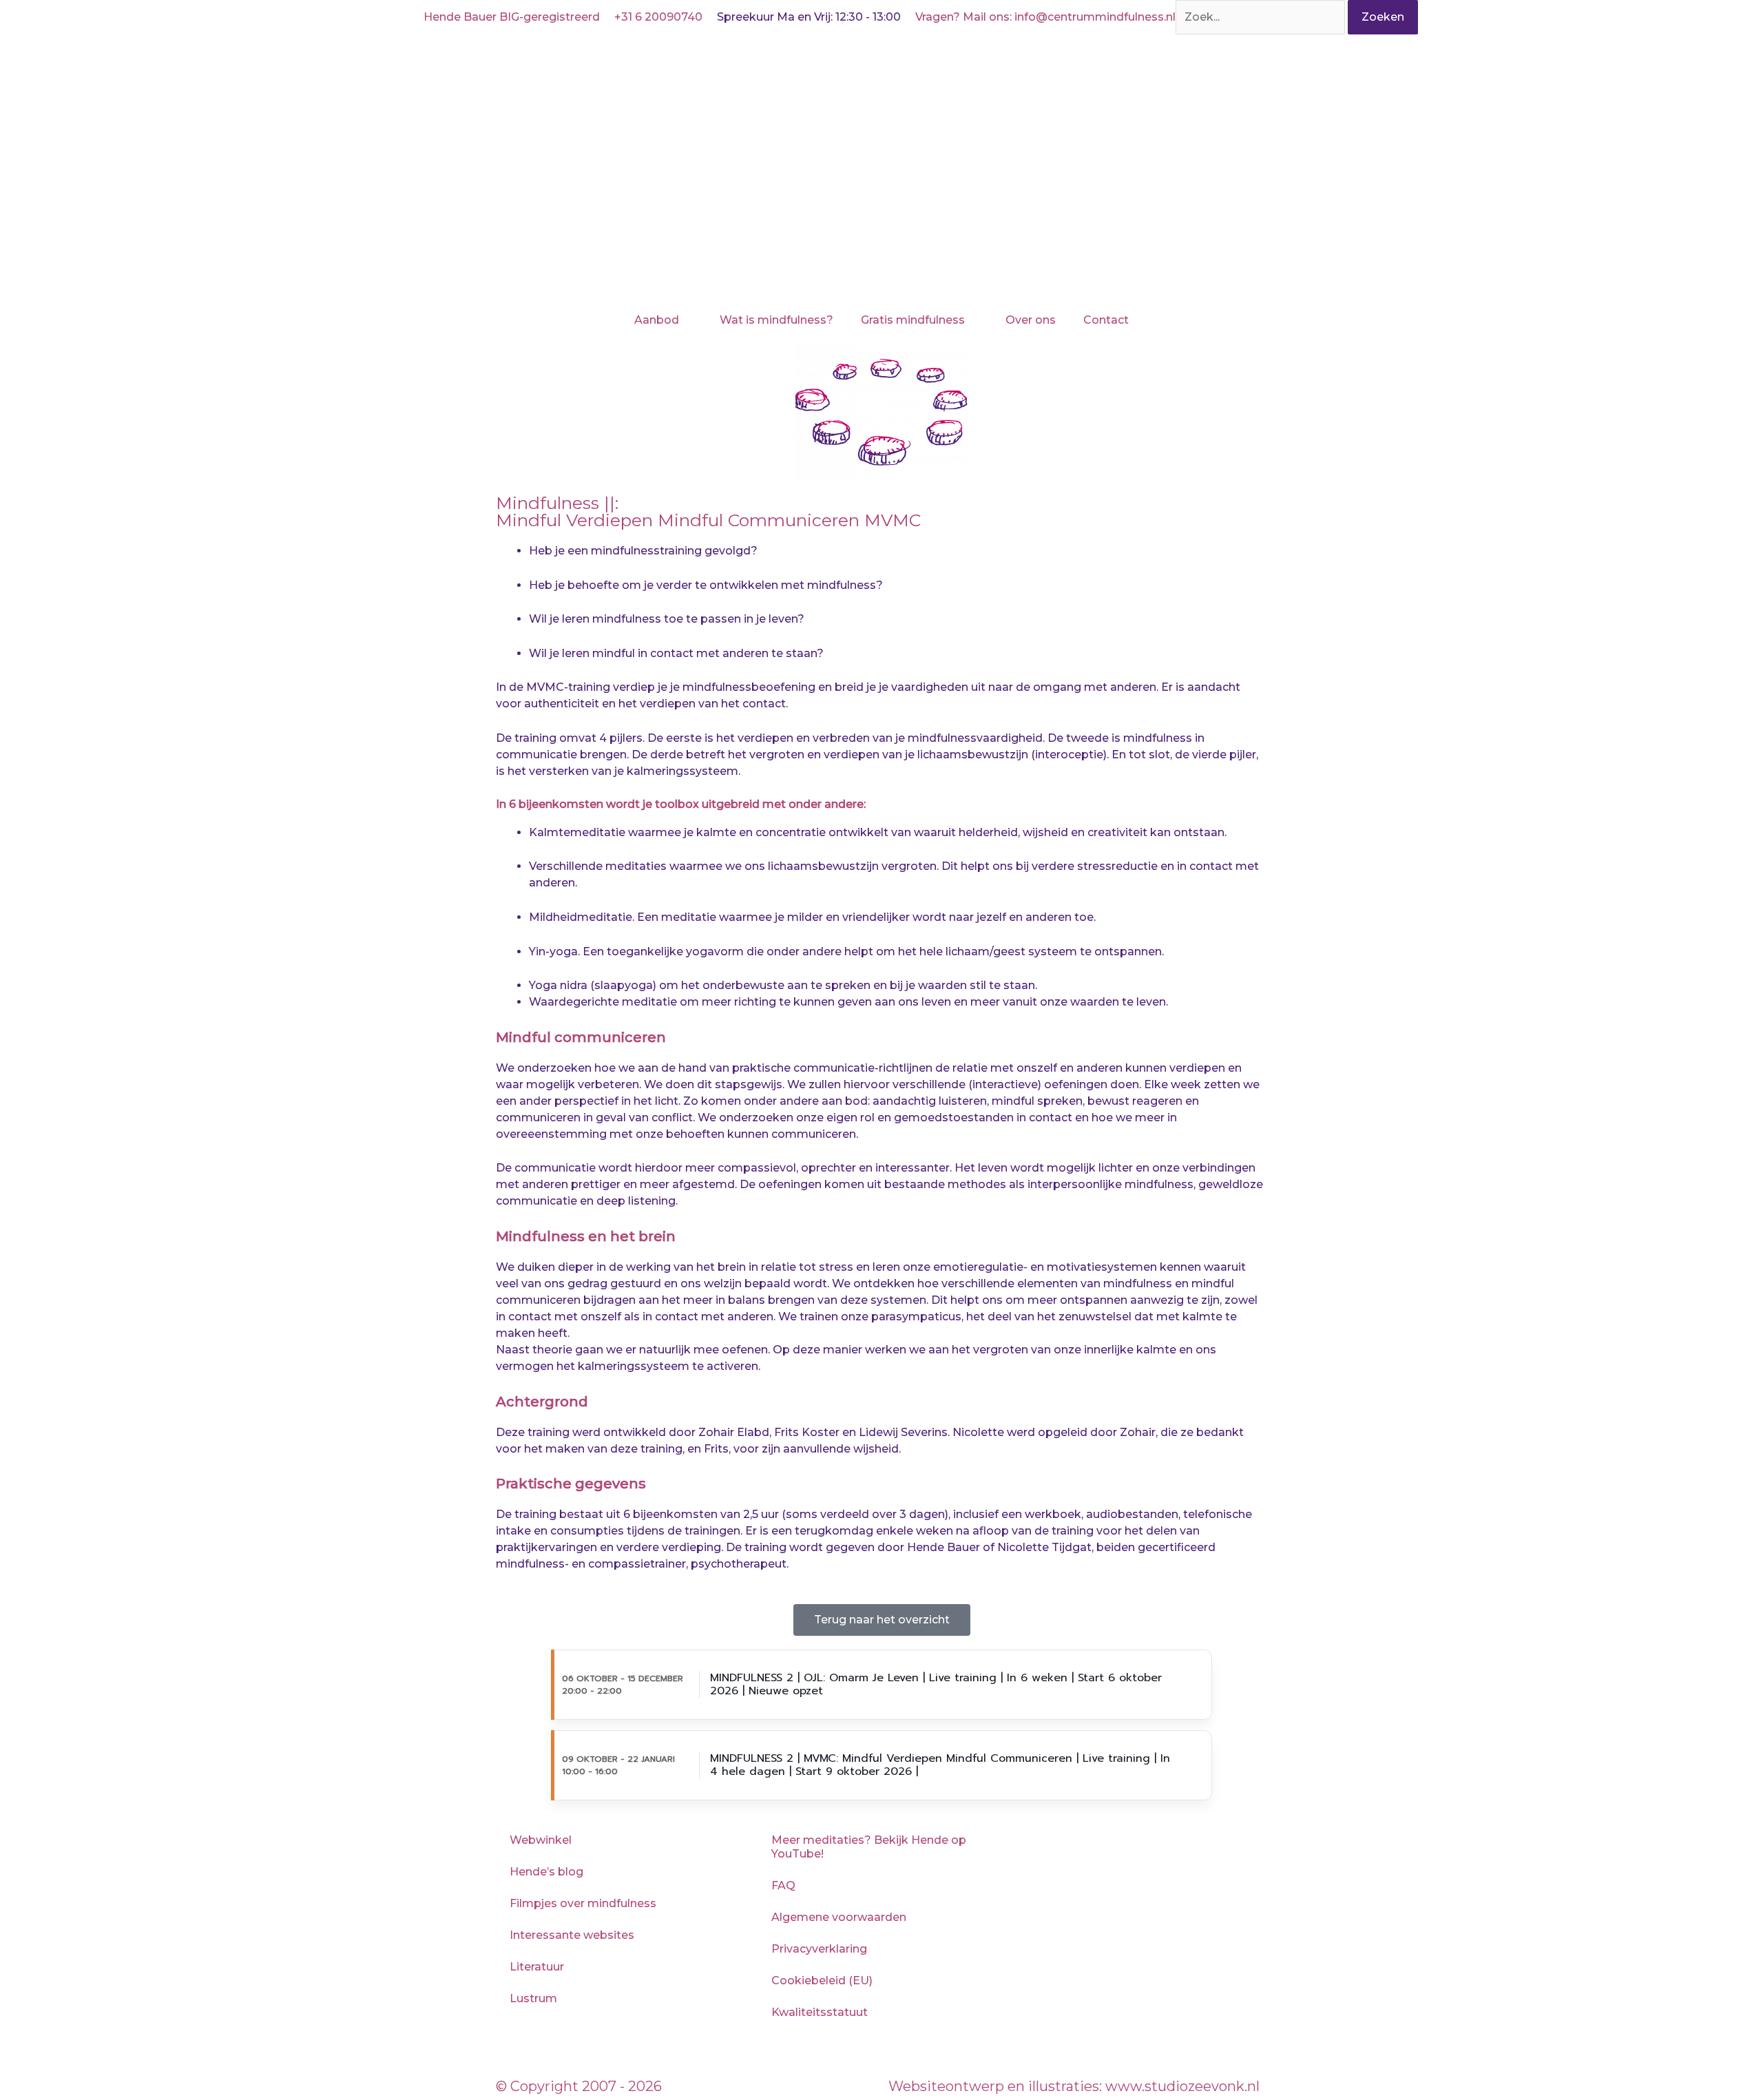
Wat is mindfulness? (776, 320)
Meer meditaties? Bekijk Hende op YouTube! (869, 1847)
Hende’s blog (546, 1872)
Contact (1106, 320)
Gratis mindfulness (913, 320)
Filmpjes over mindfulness (583, 1903)
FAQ (783, 1885)
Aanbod (657, 320)
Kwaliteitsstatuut (820, 2012)
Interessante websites (572, 1935)
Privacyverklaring (819, 1949)
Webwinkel (541, 1840)
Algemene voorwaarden (839, 1917)
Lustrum (533, 1998)
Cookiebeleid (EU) (822, 1981)
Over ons (1031, 320)
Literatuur (537, 1967)
